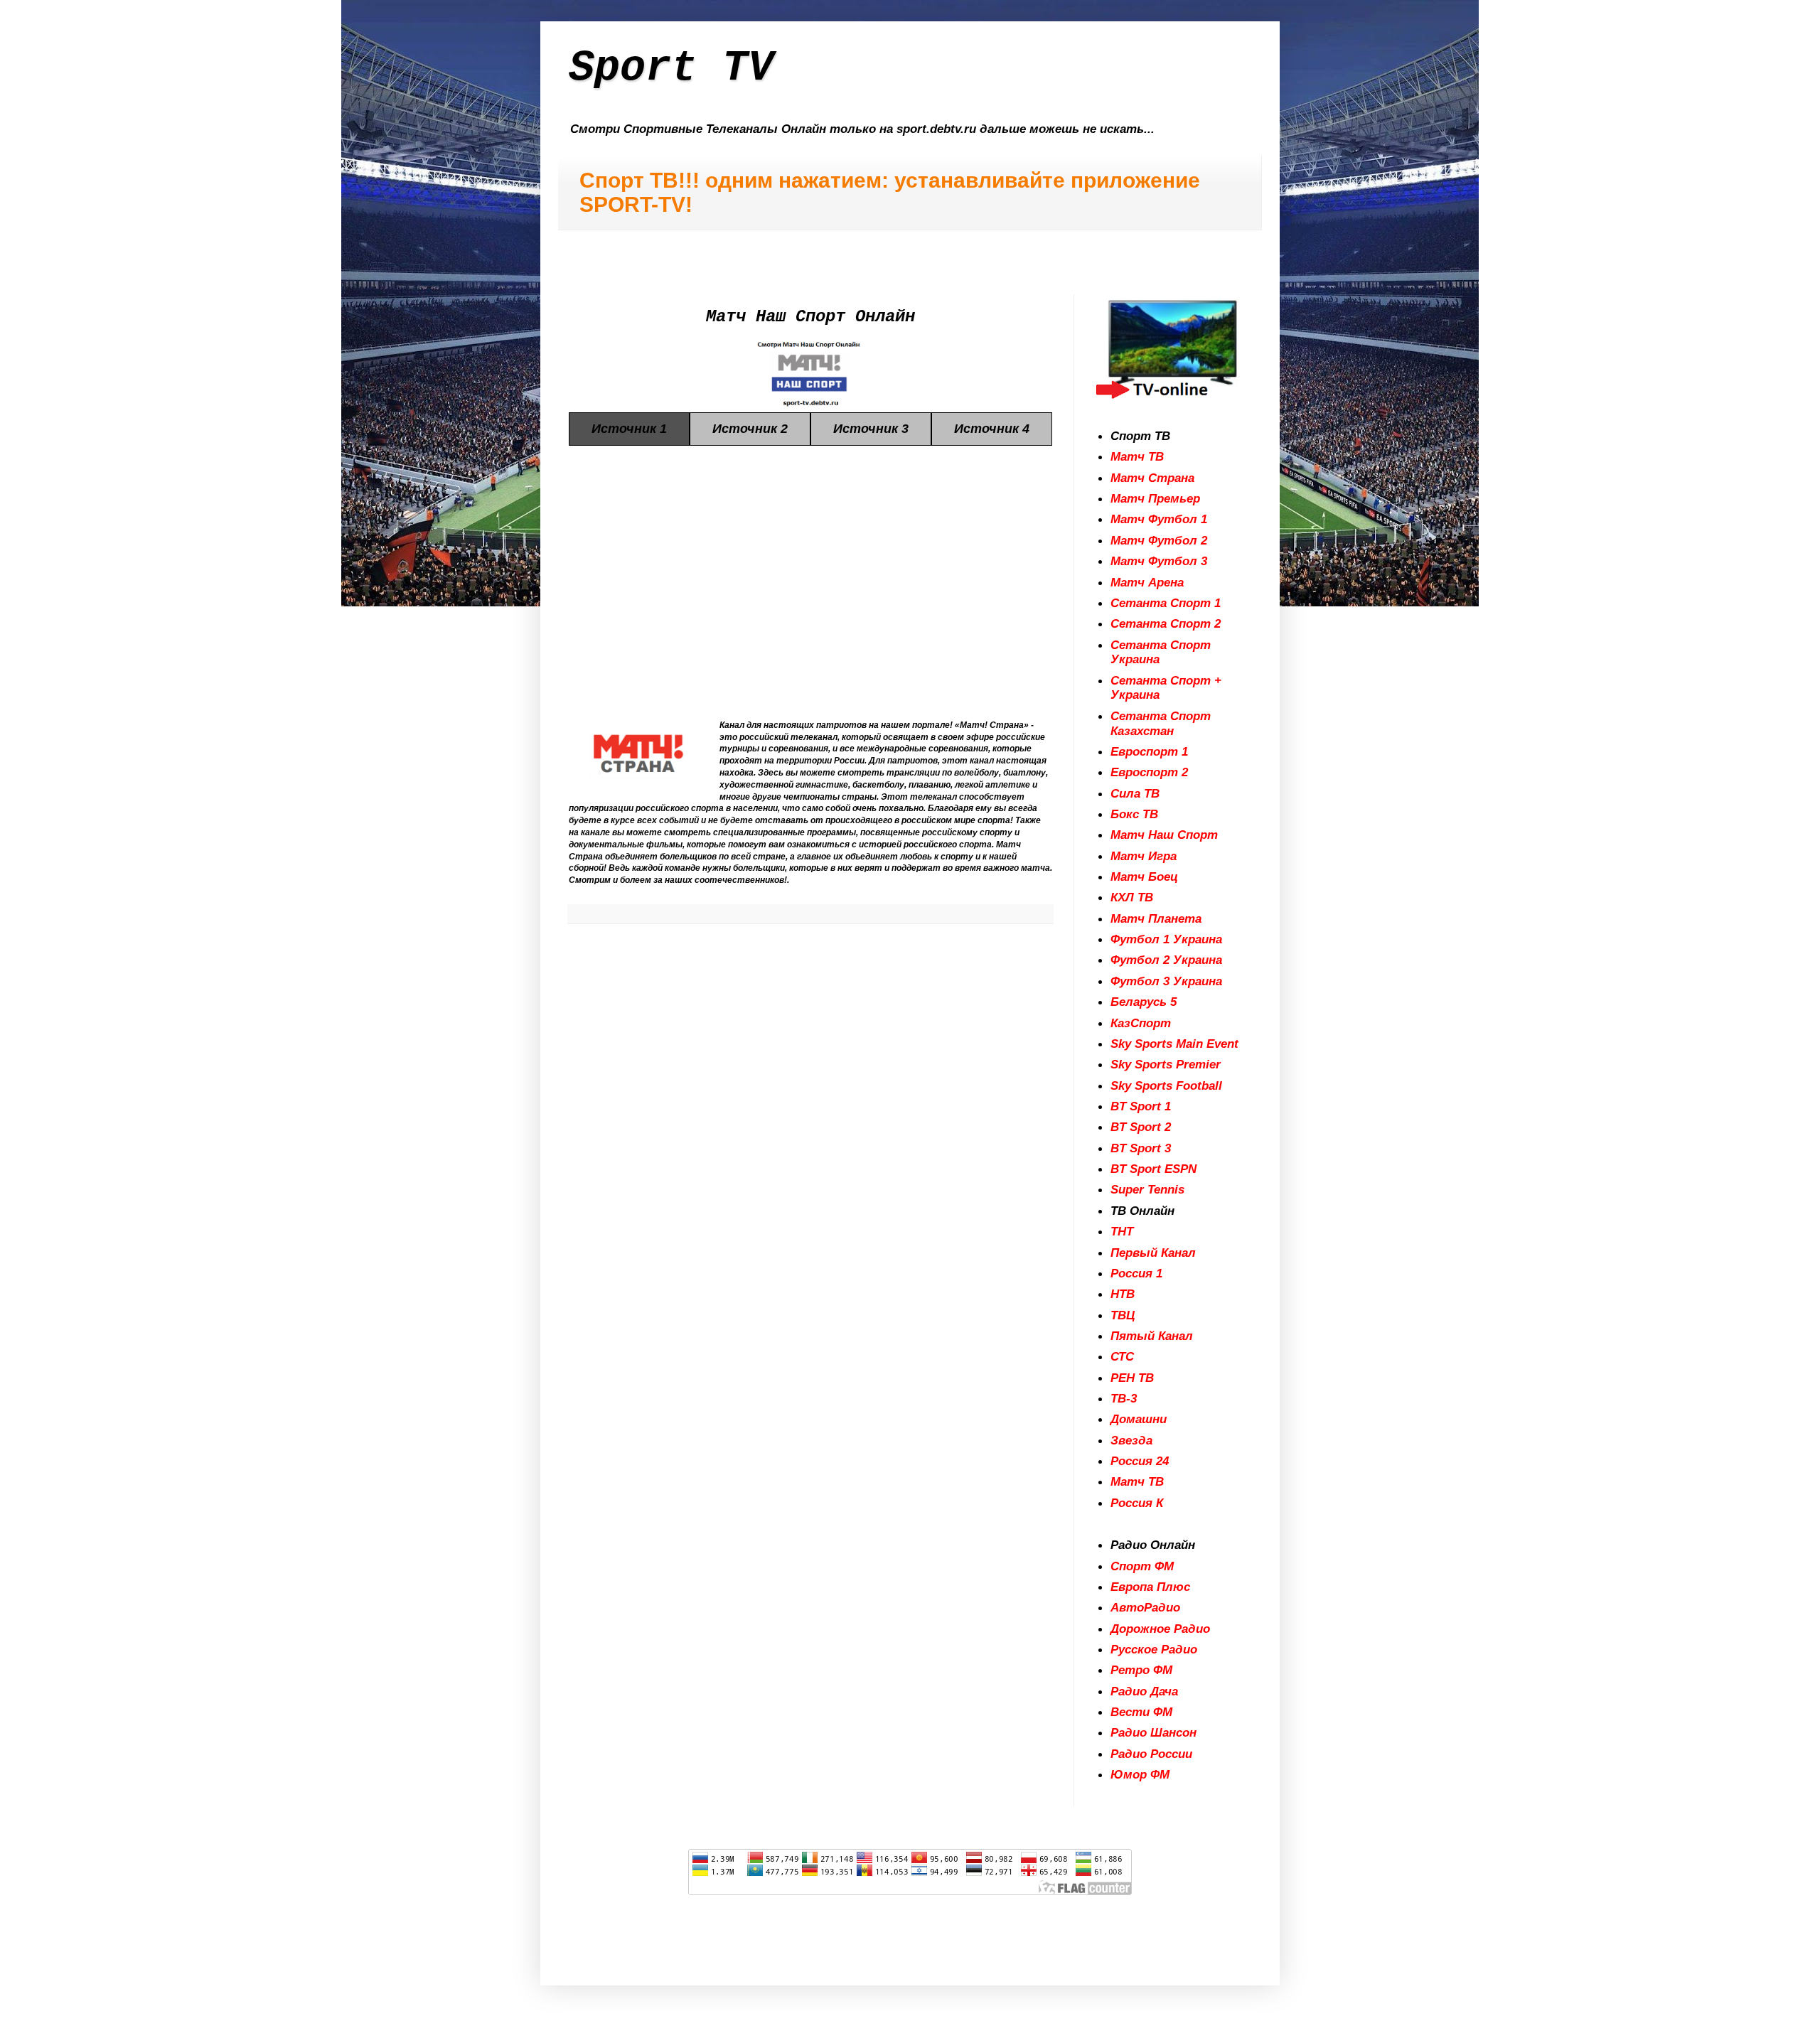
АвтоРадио (1145, 1607)
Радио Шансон (1153, 1732)
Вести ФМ (1141, 1712)
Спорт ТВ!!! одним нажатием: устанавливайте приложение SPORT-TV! (890, 192)
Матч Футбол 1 (1159, 519)
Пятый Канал (1152, 1336)
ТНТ (1122, 1231)
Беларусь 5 (1144, 1002)
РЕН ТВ (1132, 1378)
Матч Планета (1156, 918)
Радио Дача (1144, 1691)
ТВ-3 (1124, 1398)
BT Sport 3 (1141, 1148)
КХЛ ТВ (1132, 897)
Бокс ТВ (1134, 814)
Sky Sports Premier (1166, 1064)
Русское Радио (1154, 1649)
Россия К (1137, 1503)
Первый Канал (1153, 1253)
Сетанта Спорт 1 (1166, 603)
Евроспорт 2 (1149, 772)
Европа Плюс (1150, 1587)
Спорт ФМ (1142, 1566)
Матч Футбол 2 (1159, 540)
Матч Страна (1152, 478)
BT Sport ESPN (1153, 1169)
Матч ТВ (1137, 456)
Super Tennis (1147, 1189)
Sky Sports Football (1166, 1085)
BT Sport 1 (1141, 1106)
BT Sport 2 (1141, 1127)
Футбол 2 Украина (1166, 960)
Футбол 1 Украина (1166, 939)
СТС (1122, 1356)
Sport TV (671, 68)
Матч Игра (1144, 856)
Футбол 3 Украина (1166, 981)
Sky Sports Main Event (1174, 1044)
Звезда (1131, 1440)
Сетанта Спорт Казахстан (1161, 723)
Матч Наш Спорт (1164, 835)
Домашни (1139, 1419)
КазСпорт (1141, 1023)
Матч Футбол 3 (1159, 561)
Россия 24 (1140, 1461)
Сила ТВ (1135, 793)
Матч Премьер (1155, 498)
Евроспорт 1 (1149, 751)
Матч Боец (1144, 876)
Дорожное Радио (1160, 1629)
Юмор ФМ (1140, 1774)
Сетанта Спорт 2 (1166, 623)
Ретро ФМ (1141, 1670)
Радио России (1151, 1754)
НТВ (1123, 1294)
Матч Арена (1147, 582)
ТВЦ (1123, 1315)
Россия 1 (1136, 1273)
